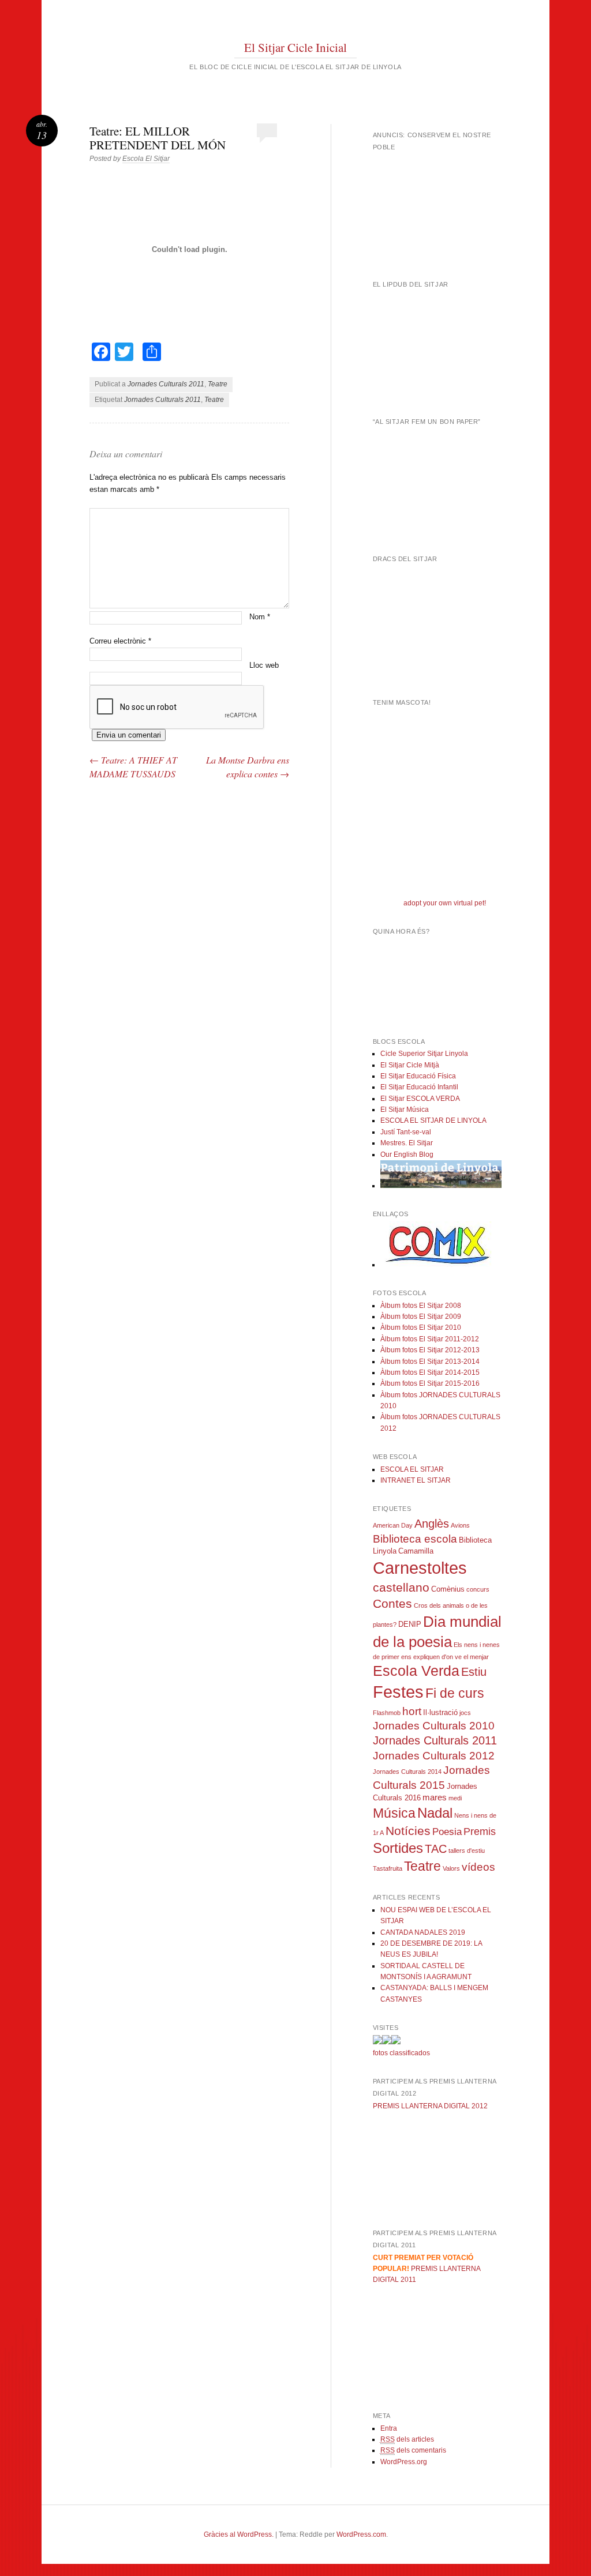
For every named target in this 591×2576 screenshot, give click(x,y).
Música (394, 1813)
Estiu (474, 1672)
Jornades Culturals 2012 (434, 1756)
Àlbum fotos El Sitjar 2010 (421, 1328)
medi (455, 1798)
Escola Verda (416, 1671)
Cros (421, 1605)
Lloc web (264, 665)
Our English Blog (407, 1155)
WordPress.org (404, 2462)
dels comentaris (413, 2450)
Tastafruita (388, 1868)
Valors (451, 1868)
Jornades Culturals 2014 (407, 1772)
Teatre (218, 384)
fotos (380, 2053)
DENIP (410, 1624)
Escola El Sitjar (146, 159)
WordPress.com (361, 2534)
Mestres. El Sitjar (407, 1143)
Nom (260, 617)
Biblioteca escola (415, 1539)
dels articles (407, 2439)
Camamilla (416, 1551)
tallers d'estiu (467, 1851)
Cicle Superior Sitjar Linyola (424, 1054)
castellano (401, 1587)
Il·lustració (440, 1712)
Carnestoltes (420, 1568)
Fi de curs (455, 1693)
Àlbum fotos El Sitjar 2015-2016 (430, 1383)
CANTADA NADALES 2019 (423, 1932)
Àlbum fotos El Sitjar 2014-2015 (430, 1372)
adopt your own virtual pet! (445, 903)
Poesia (447, 1832)
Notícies (408, 1831)
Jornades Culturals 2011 (166, 384)
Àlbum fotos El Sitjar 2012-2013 (430, 1350)
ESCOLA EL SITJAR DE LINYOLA (433, 1120)
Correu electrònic (120, 641)
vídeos (478, 1867)
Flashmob (387, 1713)
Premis (480, 1832)
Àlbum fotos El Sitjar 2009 (421, 1317)
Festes (398, 1692)
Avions (460, 1525)
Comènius (448, 1589)
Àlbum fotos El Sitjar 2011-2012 (430, 1339)
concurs (478, 1589)
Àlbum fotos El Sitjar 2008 (421, 1306)
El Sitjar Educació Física (418, 1076)
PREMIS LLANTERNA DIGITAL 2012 (430, 2106)
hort (412, 1711)
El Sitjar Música (405, 1110)
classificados (410, 2053)
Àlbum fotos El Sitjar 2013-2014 (430, 1362)
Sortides (398, 1848)
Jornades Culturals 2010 (434, 1726)
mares (435, 1797)
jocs (465, 1713)
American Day (393, 1525)
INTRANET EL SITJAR (416, 1480)
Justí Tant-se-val (406, 1132)
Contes (392, 1604)
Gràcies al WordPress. (239, 2534)
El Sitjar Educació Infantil (419, 1087)
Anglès (432, 1524)
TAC (436, 1849)
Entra (389, 2428)
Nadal (435, 1813)
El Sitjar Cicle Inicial (295, 47)
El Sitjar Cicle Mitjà (410, 1065)
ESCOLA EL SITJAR (412, 1469)
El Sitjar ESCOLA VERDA (420, 1099)
